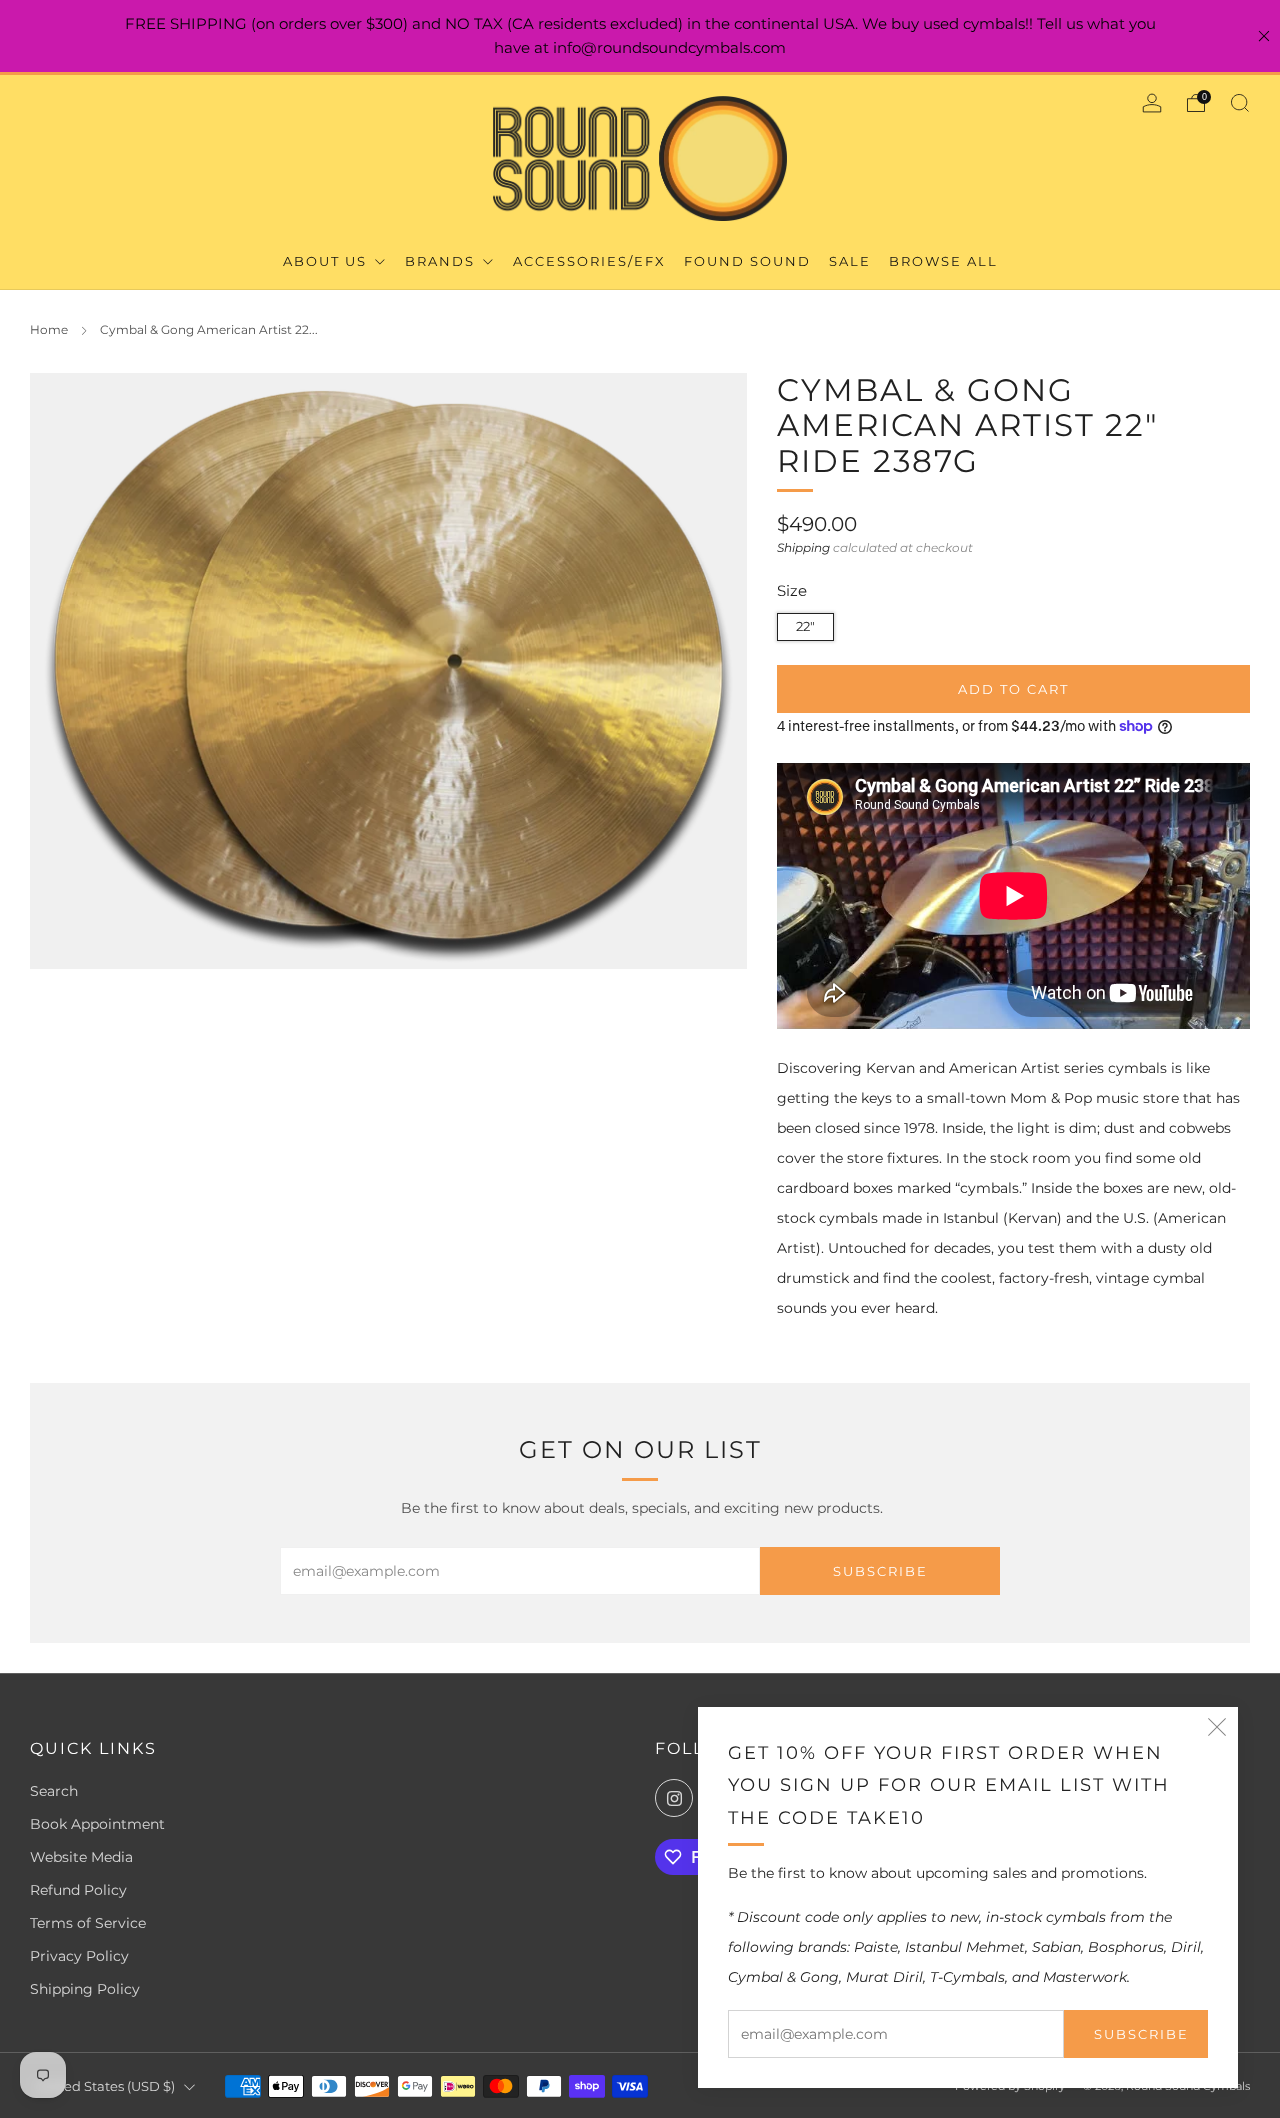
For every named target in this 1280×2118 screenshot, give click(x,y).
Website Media (81, 1857)
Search (54, 1791)
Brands (442, 261)
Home (49, 329)
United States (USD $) (105, 2086)
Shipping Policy (85, 1989)
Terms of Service (88, 1923)
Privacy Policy (79, 1956)
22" (805, 626)
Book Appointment (97, 1824)
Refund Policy (78, 1890)
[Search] (1240, 103)
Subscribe (1141, 2034)
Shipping (803, 547)
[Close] (1264, 36)
